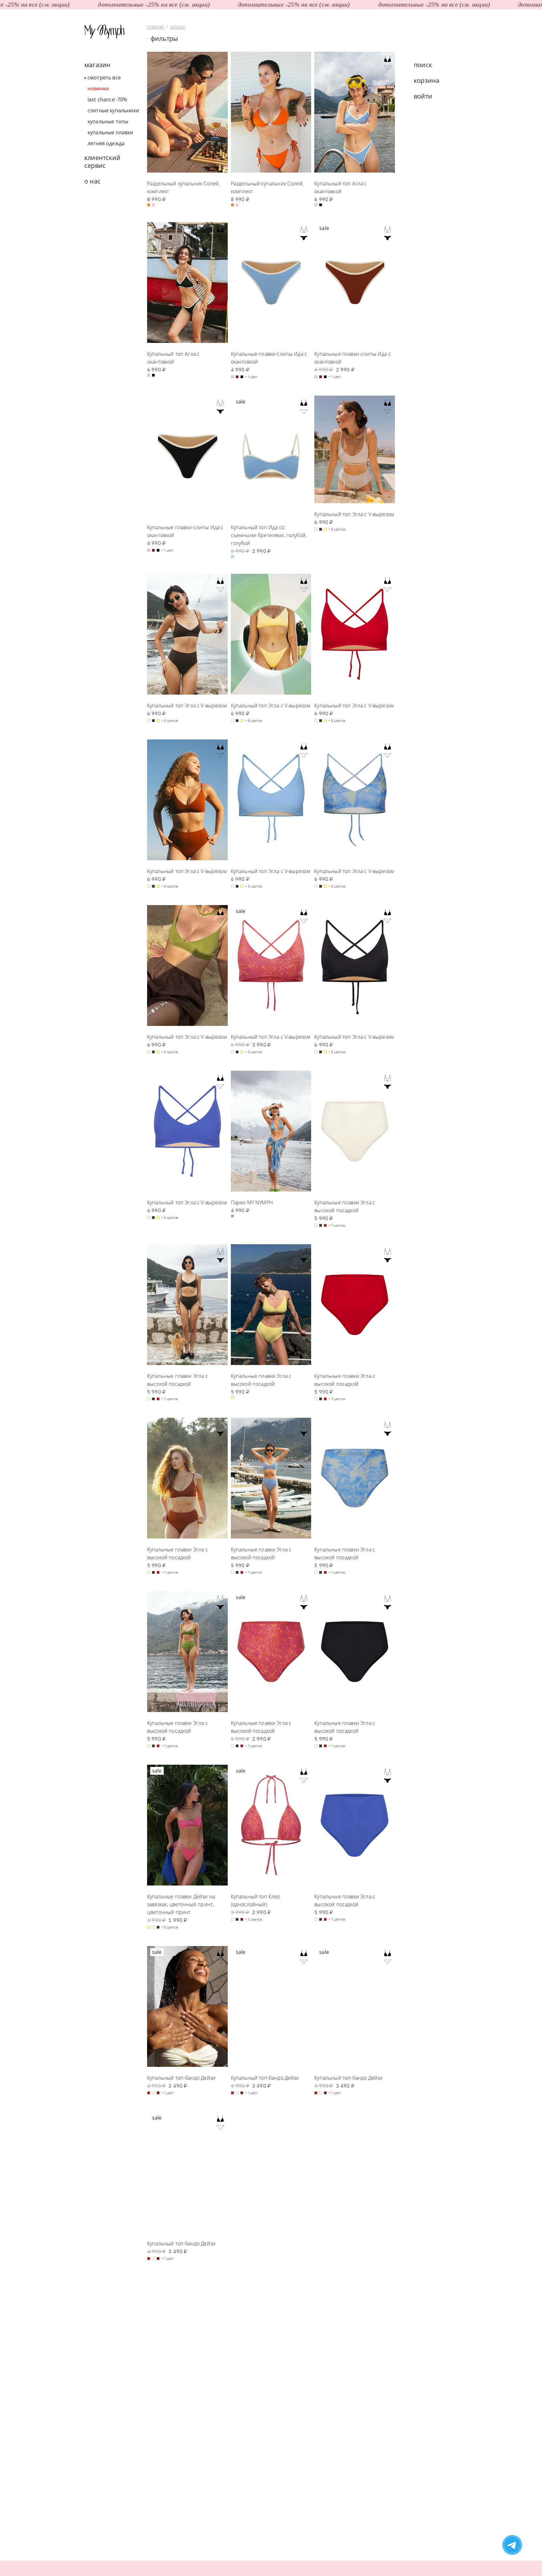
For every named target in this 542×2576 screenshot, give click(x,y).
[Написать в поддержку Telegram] (512, 2546)
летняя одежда (106, 143)
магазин (97, 65)
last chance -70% (107, 99)
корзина (427, 80)
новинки (98, 88)
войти (423, 96)
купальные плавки (110, 132)
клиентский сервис (102, 162)
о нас (93, 181)
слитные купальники (113, 110)
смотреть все (104, 77)
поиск (423, 65)
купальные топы (108, 121)
